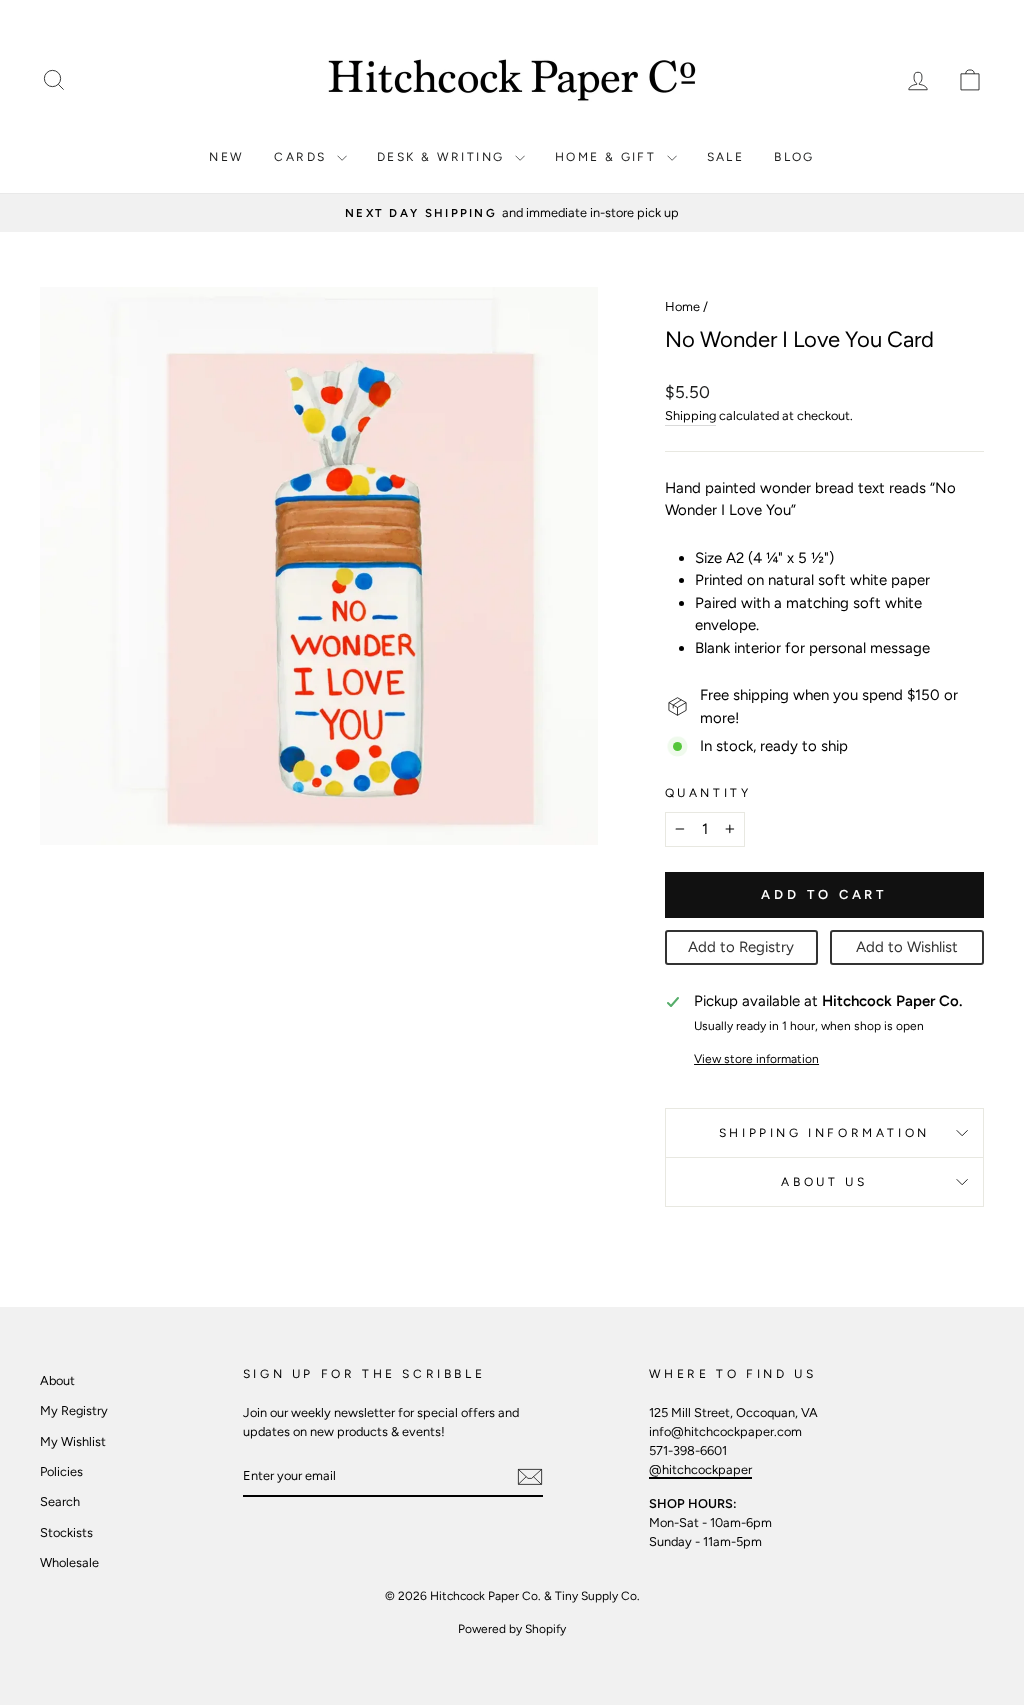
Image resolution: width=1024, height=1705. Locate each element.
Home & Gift (608, 157)
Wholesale (69, 1562)
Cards (302, 157)
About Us (824, 1182)
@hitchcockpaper (700, 1469)
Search (60, 1501)
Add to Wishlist (907, 947)
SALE (726, 157)
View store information (756, 1059)
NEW (226, 157)
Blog (794, 157)
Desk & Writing (443, 157)
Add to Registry (741, 947)
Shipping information (824, 1133)
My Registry (74, 1410)
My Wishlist (73, 1441)
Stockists (66, 1532)
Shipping (690, 415)
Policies (61, 1471)
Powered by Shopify (512, 1629)
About (57, 1380)
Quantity (708, 793)
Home (682, 306)
